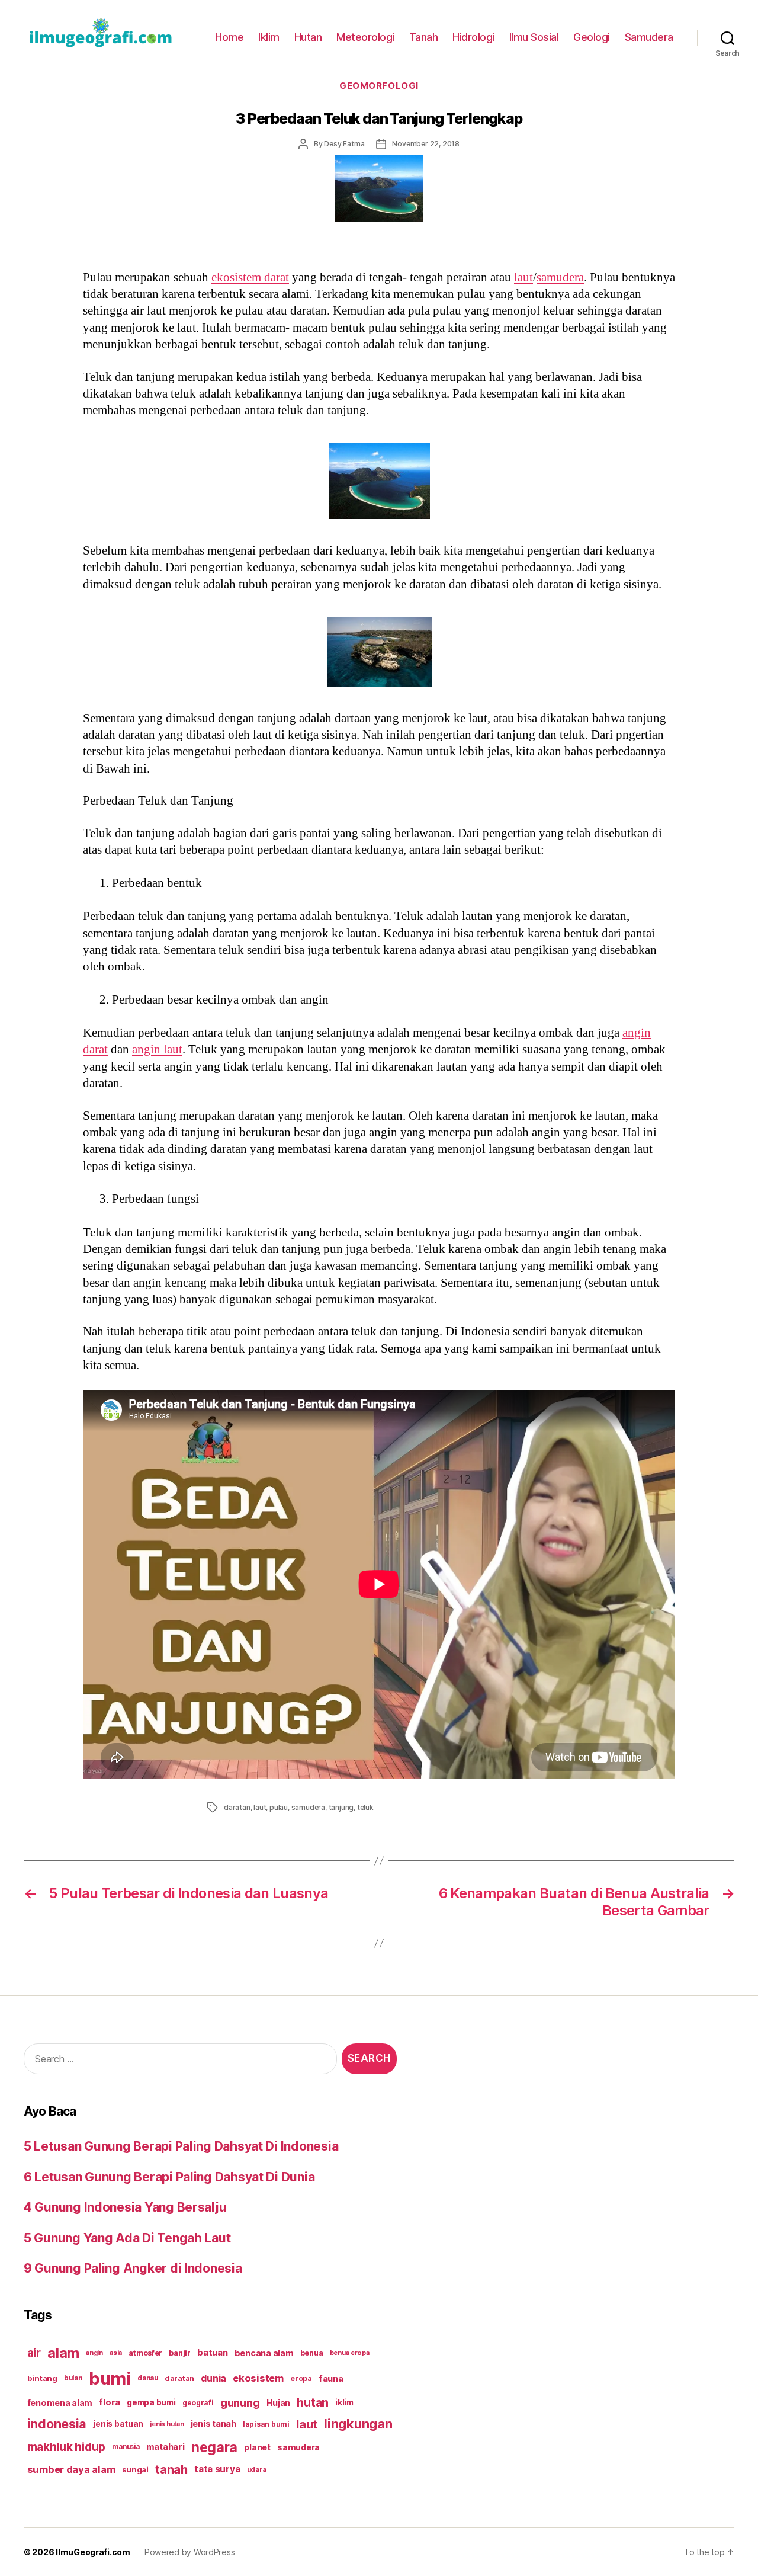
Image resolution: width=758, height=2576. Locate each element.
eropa (301, 2378)
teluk (365, 1807)
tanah (171, 2469)
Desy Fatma (344, 144)
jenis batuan (118, 2424)
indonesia (57, 2424)
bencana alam (264, 2353)
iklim (344, 2402)
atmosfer (145, 2353)
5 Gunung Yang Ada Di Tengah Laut (127, 2238)
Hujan (279, 2403)
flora (110, 2402)
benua (312, 2353)
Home (229, 37)
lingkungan (358, 2424)
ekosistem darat (250, 278)
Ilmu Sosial (534, 37)
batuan (212, 2353)
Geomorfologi (379, 86)
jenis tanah (213, 2424)
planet (257, 2447)
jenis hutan (167, 2424)
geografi (198, 2403)
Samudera (649, 37)
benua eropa (350, 2353)
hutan (313, 2402)
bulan (73, 2378)
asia (116, 2353)
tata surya (217, 2469)
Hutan (308, 37)
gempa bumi (151, 2402)
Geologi (592, 37)
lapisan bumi (266, 2424)
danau (148, 2378)
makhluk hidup (67, 2447)
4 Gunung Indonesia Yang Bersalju (125, 2207)
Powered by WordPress (190, 2552)
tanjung (341, 1807)
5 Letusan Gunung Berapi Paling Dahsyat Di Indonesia (181, 2146)
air (34, 2353)
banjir (179, 2353)
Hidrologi (473, 37)
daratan (237, 1807)
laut (523, 278)
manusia (126, 2447)
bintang (42, 2378)
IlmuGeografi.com (93, 2552)
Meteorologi (365, 37)
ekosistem (258, 2378)
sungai (135, 2469)
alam (63, 2353)
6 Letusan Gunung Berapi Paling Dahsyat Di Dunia (169, 2177)
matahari (166, 2447)
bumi (110, 2378)
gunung (240, 2403)
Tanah (424, 37)
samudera (560, 278)
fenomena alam (60, 2403)
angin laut (157, 1050)
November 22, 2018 (426, 144)
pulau (279, 1807)
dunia (213, 2378)
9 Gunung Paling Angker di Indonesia (133, 2268)
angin (94, 2353)
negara (214, 2447)
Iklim (269, 37)
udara (257, 2469)
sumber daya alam (71, 2469)
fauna (331, 2378)
